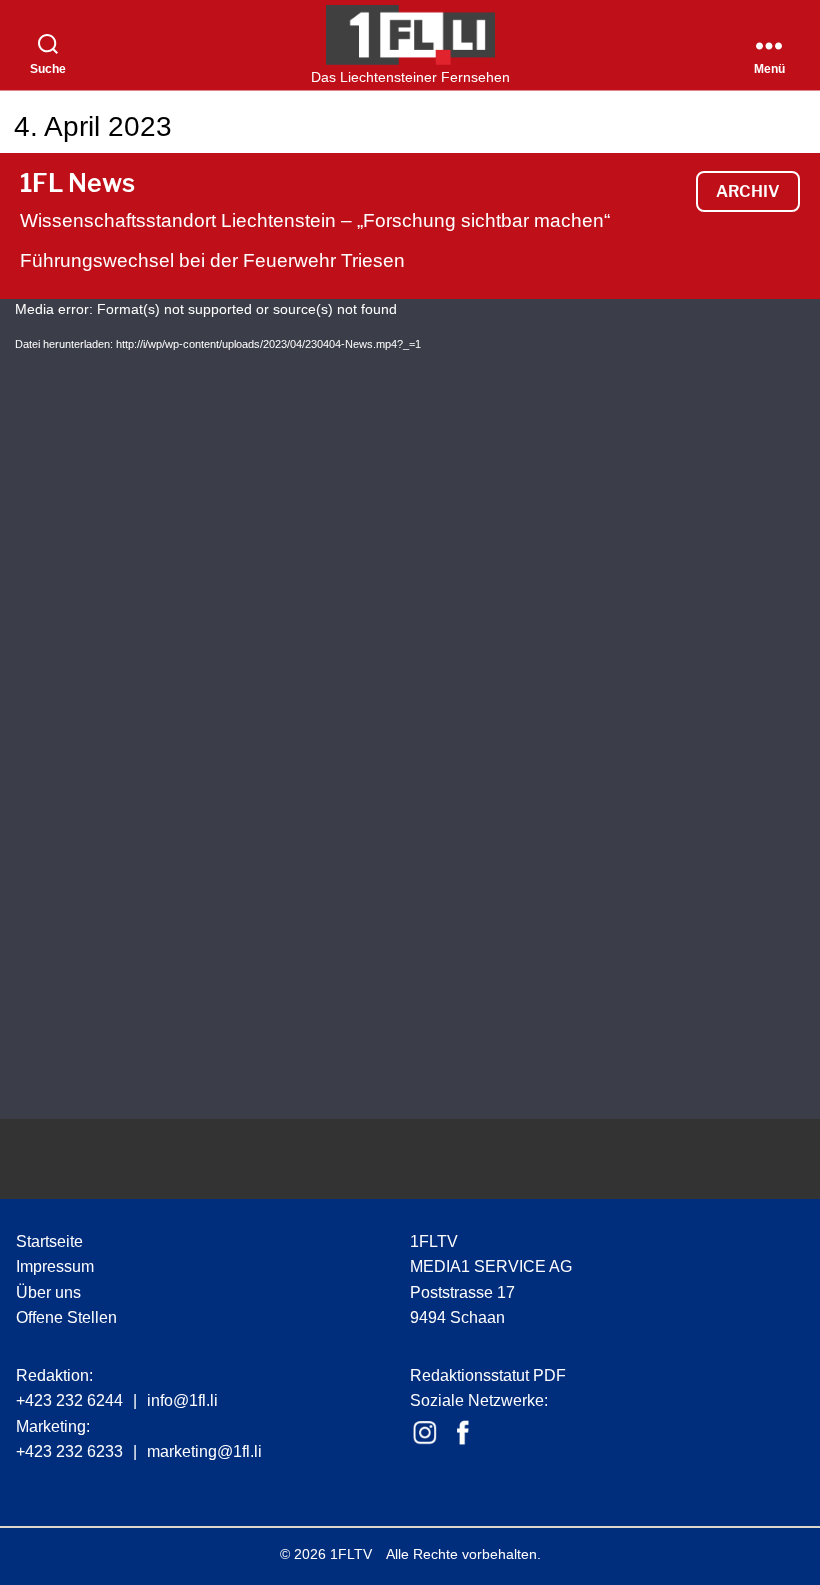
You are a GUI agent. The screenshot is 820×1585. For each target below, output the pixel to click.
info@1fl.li (182, 1400)
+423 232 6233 (69, 1451)
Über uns (48, 1292)
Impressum (55, 1266)
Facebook (463, 1433)
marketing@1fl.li (204, 1451)
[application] (410, 709)
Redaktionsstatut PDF (488, 1375)
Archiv (748, 191)
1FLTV (351, 1554)
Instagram (425, 1433)
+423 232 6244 (69, 1400)
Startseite (49, 1241)
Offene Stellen (66, 1317)
